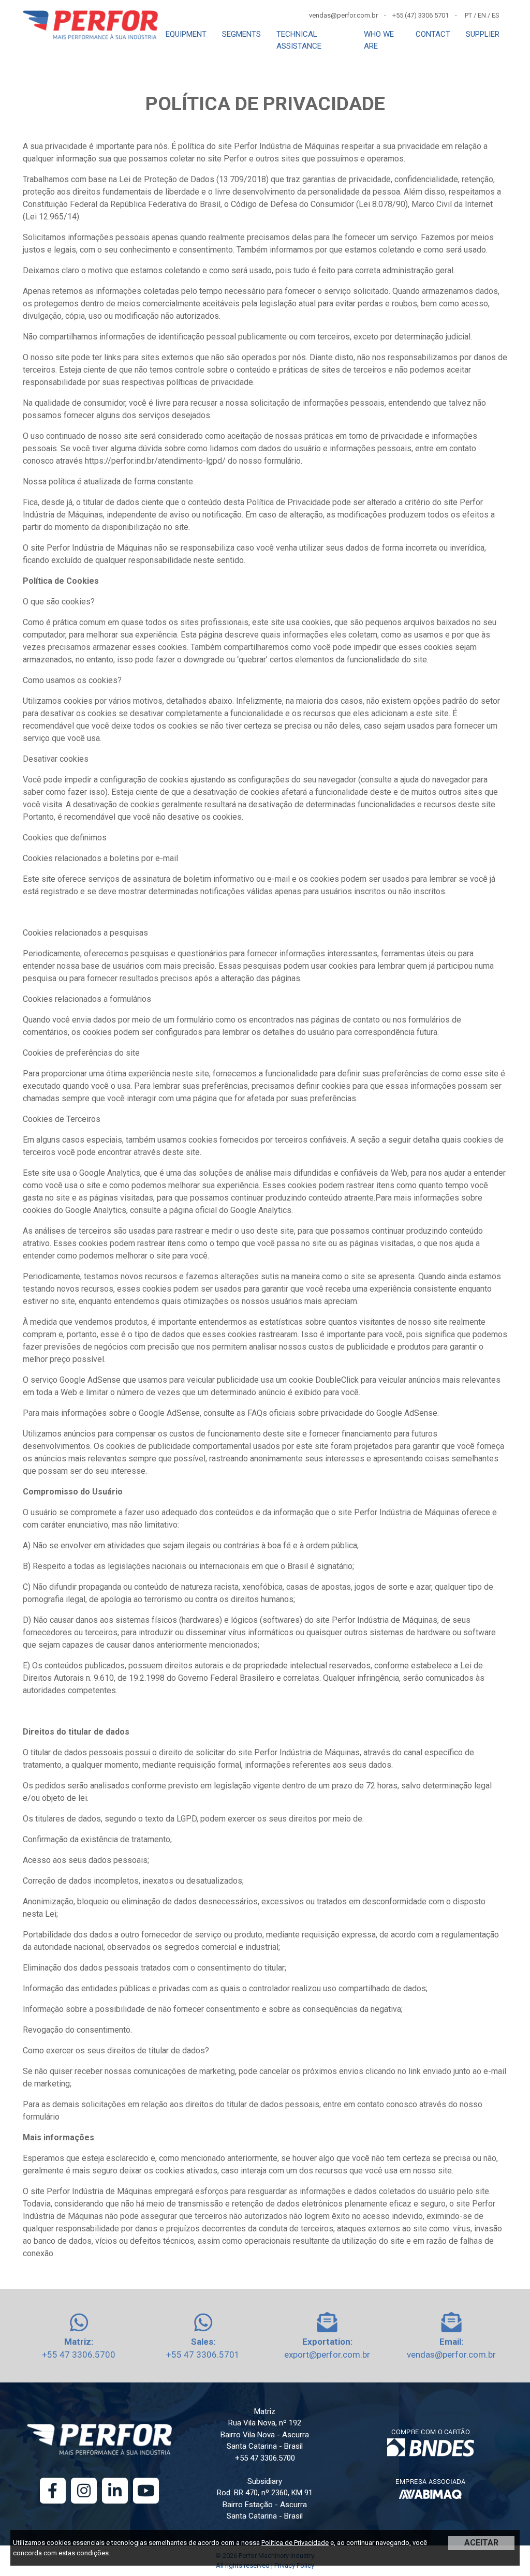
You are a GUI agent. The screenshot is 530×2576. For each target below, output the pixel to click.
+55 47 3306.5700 (79, 2355)
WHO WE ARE (379, 40)
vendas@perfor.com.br (451, 2355)
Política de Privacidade (295, 2543)
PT (468, 15)
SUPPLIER (483, 34)
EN (482, 15)
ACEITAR (481, 2543)
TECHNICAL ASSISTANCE (299, 40)
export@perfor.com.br (327, 2355)
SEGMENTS (241, 34)
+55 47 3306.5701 (203, 2355)
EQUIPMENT (186, 34)
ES (496, 15)
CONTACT (433, 34)
